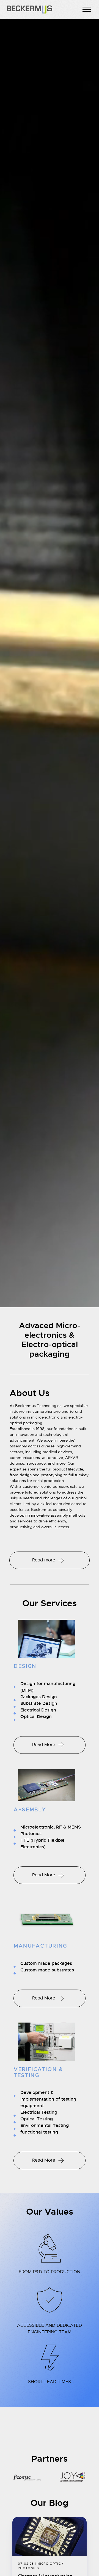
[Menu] (87, 10)
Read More (44, 1745)
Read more (44, 1560)
